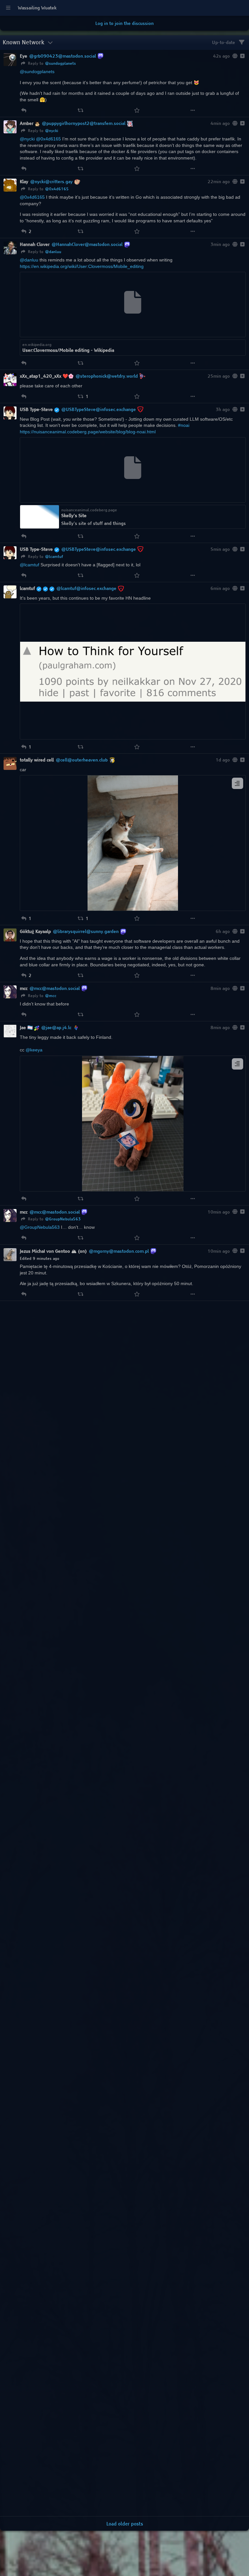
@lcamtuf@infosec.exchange (86, 588)
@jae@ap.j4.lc (56, 1027)
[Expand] (242, 56)
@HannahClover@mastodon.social (87, 244)
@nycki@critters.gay (51, 182)
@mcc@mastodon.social (55, 988)
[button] (24, 110)
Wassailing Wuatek (37, 8)
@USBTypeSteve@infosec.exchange (99, 409)
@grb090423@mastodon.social (63, 56)
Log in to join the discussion (124, 23)
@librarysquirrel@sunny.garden (86, 931)
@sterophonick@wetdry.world (107, 376)
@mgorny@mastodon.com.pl (119, 1251)
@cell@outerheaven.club (82, 760)
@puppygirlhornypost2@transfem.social (84, 123)
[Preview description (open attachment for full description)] (237, 783)
